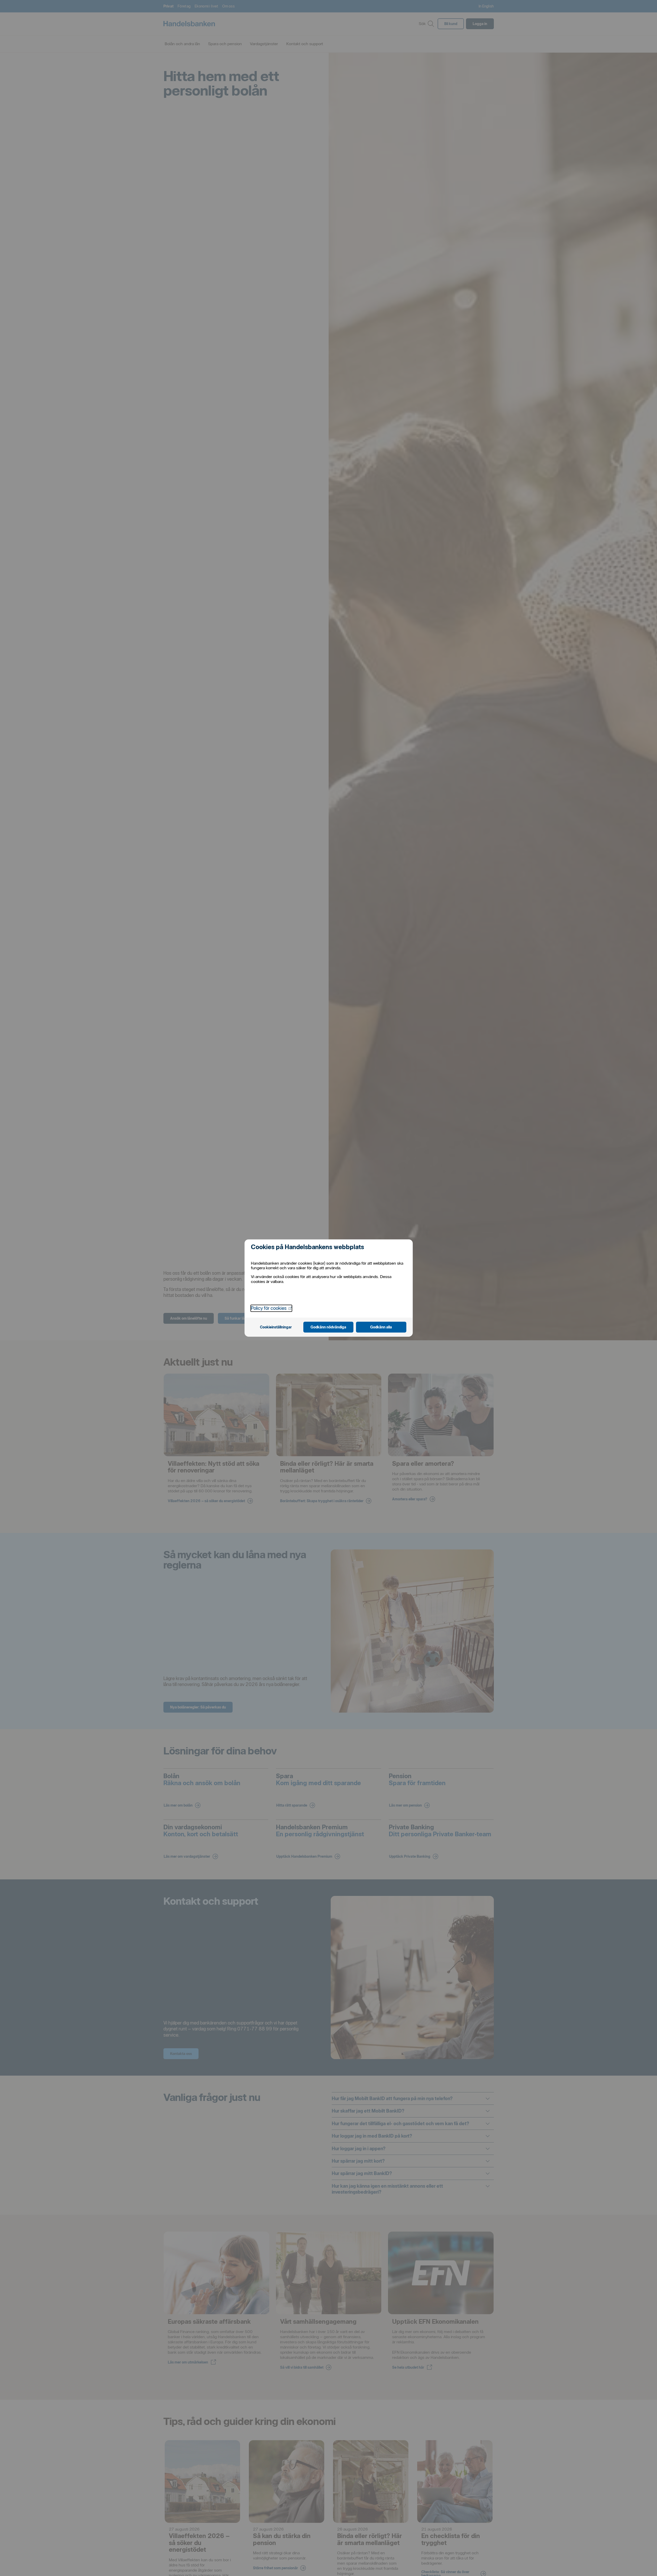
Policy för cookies (271, 1308)
